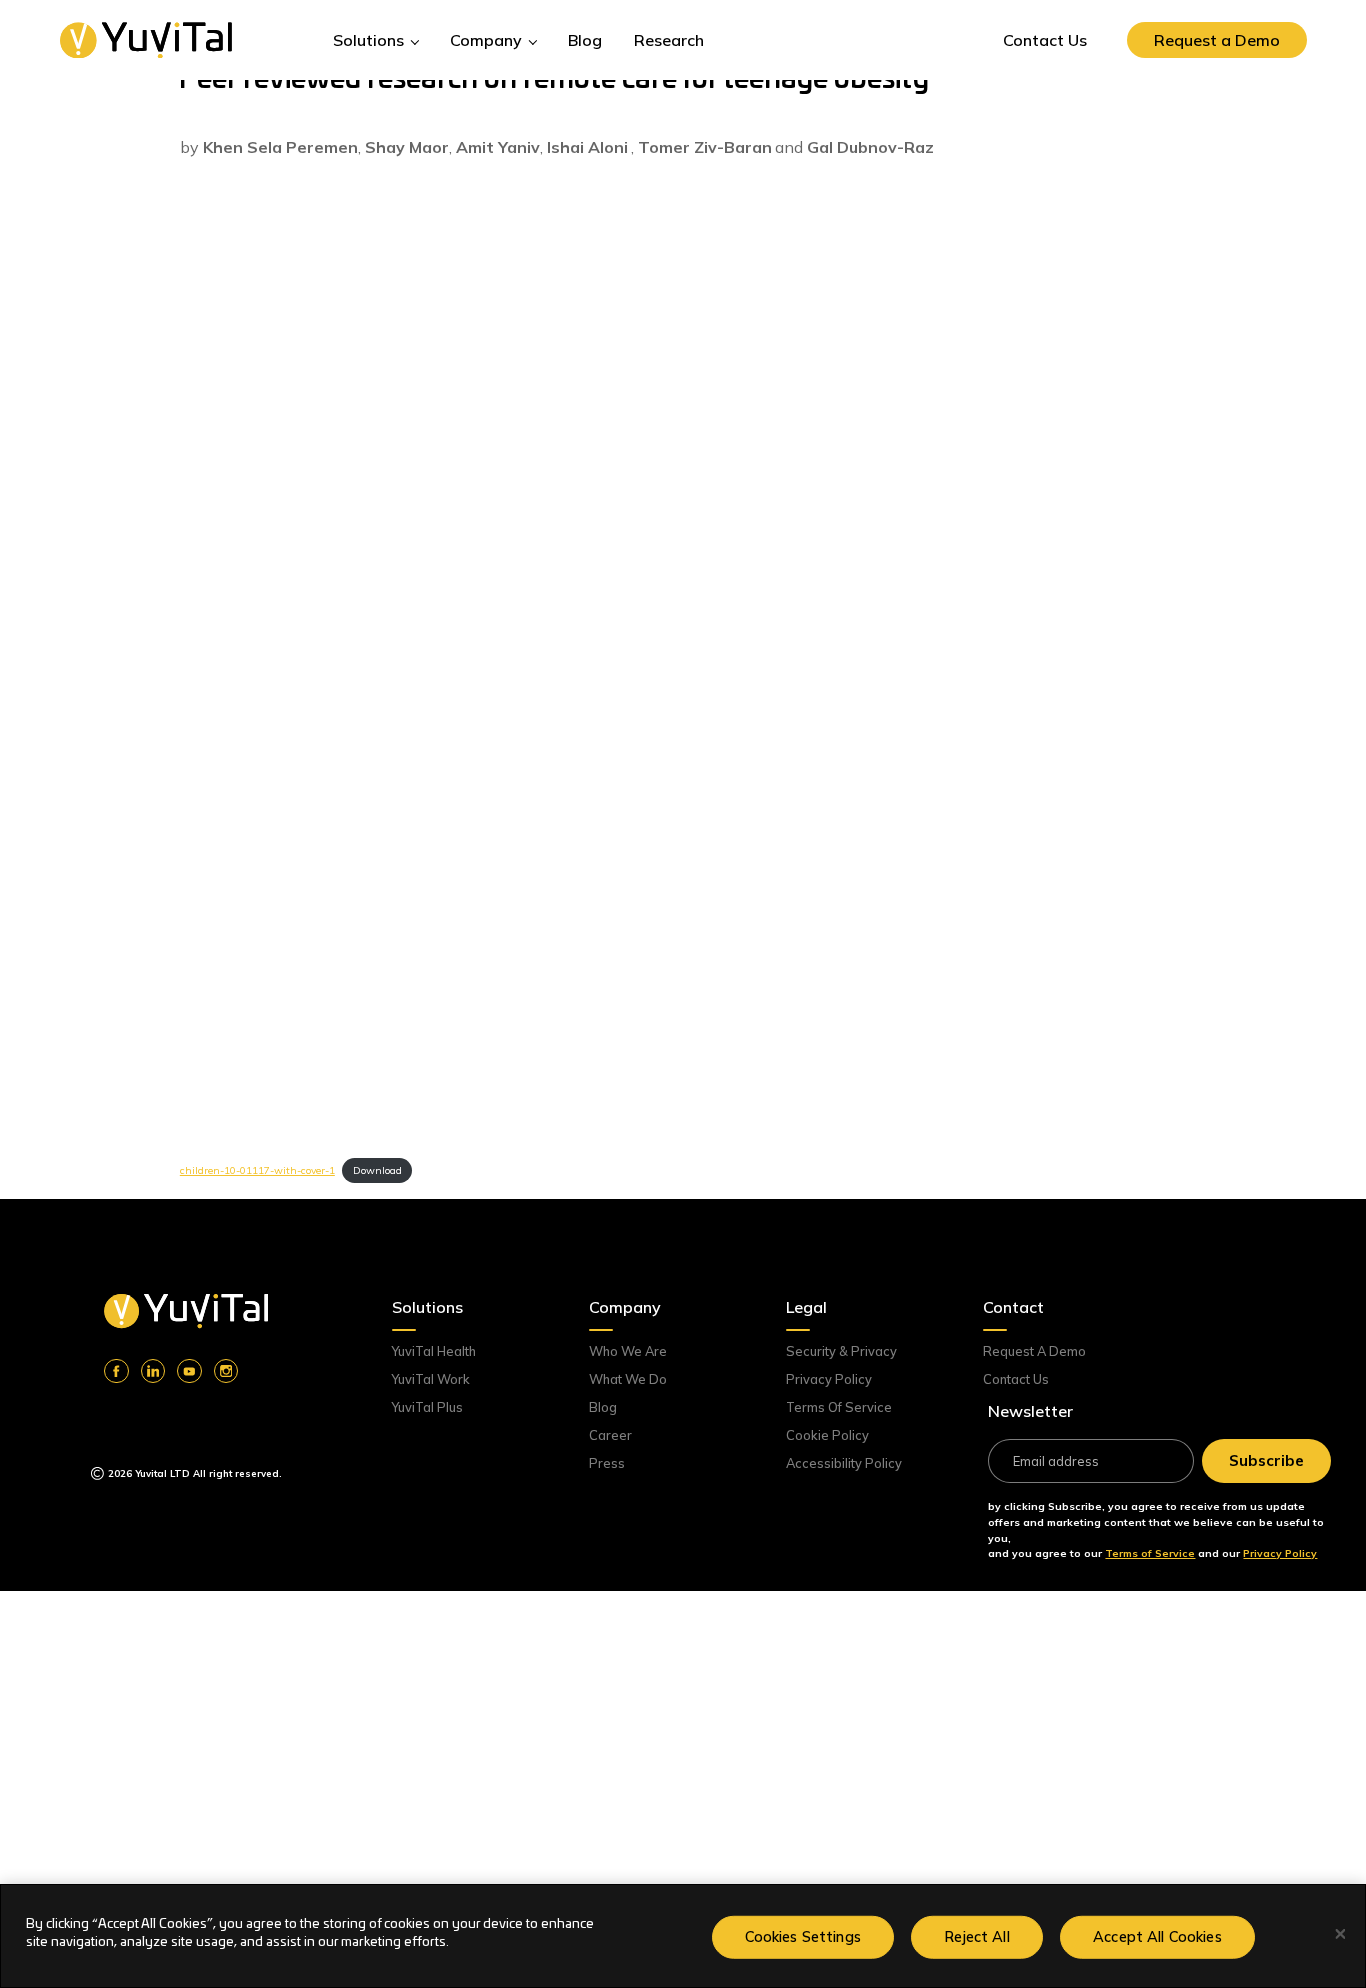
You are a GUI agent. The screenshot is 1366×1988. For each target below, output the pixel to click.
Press (607, 1463)
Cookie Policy (827, 1435)
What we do (628, 1379)
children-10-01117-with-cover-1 (257, 1170)
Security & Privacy (841, 1351)
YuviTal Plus (427, 1407)
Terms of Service (839, 1407)
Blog (603, 1407)
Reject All (976, 1936)
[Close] (1340, 1934)
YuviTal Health (434, 1351)
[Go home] (186, 1311)
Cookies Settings (803, 1936)
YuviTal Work (431, 1379)
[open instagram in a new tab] (226, 1371)
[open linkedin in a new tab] (153, 1371)
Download (377, 1170)
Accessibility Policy (844, 1463)
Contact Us (1016, 1379)
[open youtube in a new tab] (189, 1371)
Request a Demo (1034, 1351)
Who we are (628, 1351)
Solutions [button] (370, 40)
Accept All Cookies (1157, 1936)
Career (610, 1435)
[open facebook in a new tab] (116, 1371)
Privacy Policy (829, 1379)
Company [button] (488, 40)
